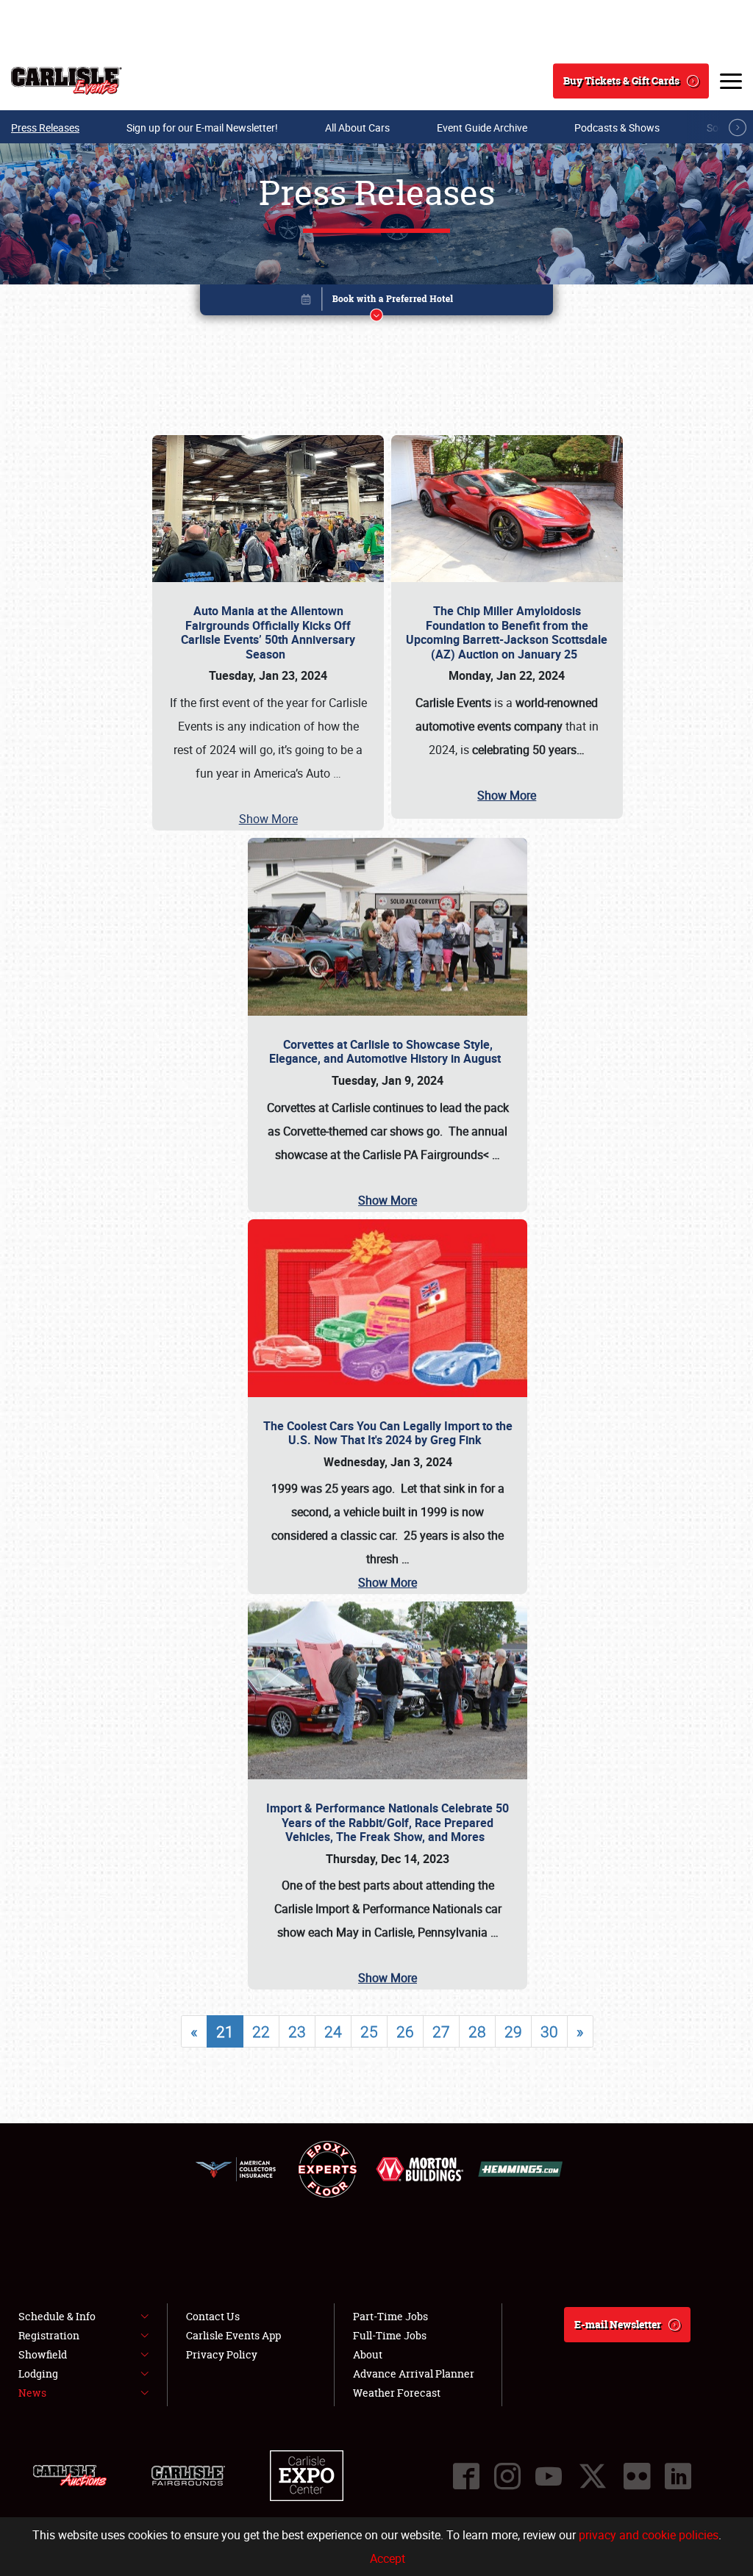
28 (477, 2031)
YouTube (549, 2476)
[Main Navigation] (731, 81)
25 (369, 2031)
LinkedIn (678, 2476)
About (368, 2354)
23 (297, 2031)
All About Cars (357, 128)
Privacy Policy (222, 2354)
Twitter (593, 2476)
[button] (376, 302)
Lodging (38, 2374)
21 (225, 2031)
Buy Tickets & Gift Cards (621, 80)
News (32, 2393)
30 (549, 2031)
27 (441, 2031)
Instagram (507, 2476)
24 (333, 2031)
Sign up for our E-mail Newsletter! (202, 128)
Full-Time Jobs (390, 2335)
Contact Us (213, 2316)
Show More (268, 819)
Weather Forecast (397, 2393)
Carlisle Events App (233, 2335)
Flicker (637, 2476)
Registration (49, 2335)
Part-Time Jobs (390, 2316)
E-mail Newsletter (618, 2324)
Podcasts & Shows (617, 128)
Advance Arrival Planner (414, 2374)
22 (261, 2031)
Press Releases (45, 128)
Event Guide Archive (482, 128)
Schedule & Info (57, 2316)
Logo (67, 81)
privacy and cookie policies (649, 2535)
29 (513, 2031)
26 (405, 2031)
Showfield (43, 2354)
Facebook (466, 2476)
